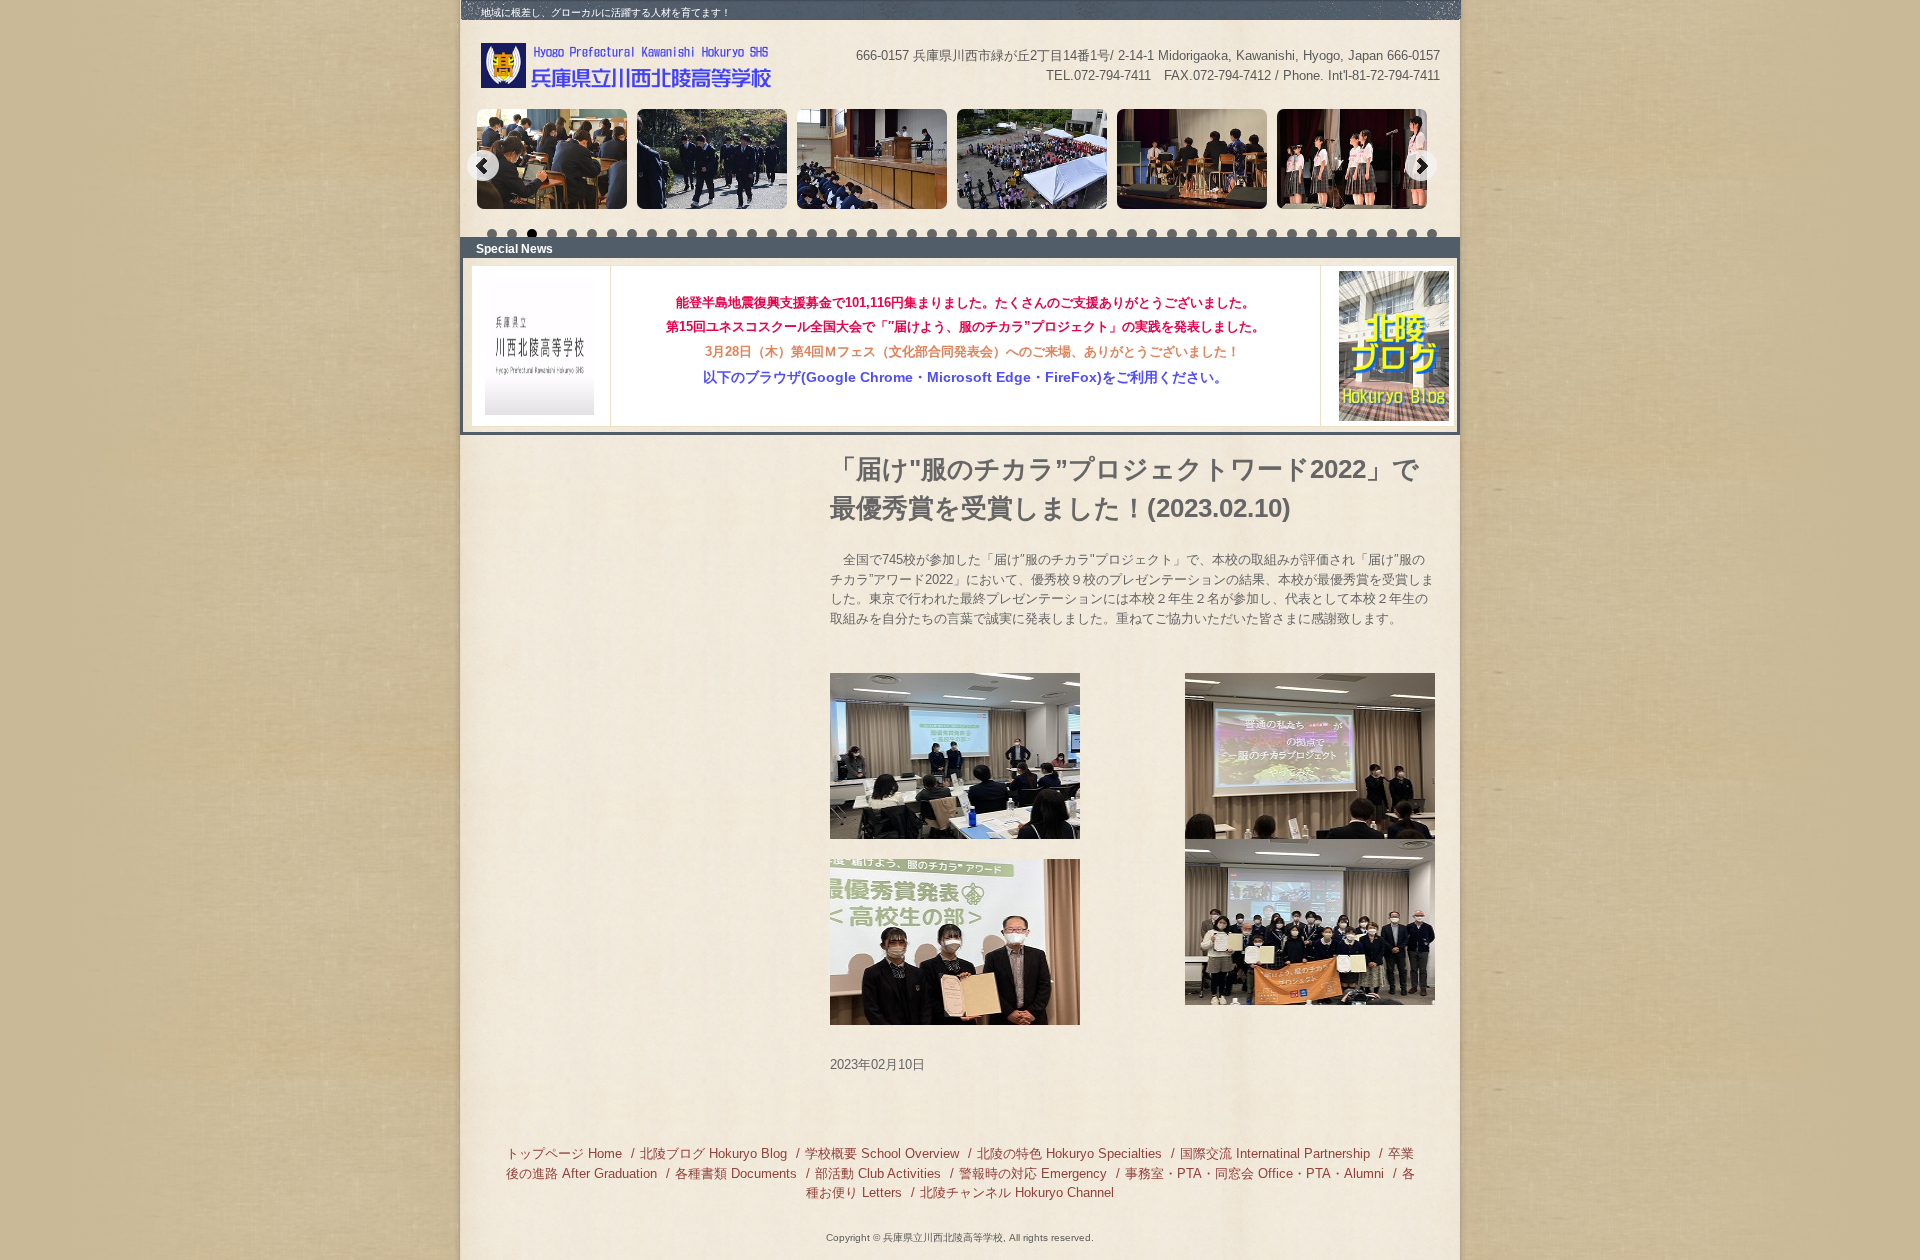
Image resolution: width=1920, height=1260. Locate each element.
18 (832, 234)
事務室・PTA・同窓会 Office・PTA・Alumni (1254, 1173)
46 (1392, 234)
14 (752, 234)
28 (1032, 234)
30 (1072, 234)
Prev (483, 166)
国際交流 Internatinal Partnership (1275, 1153)
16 (792, 234)
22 (912, 234)
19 (852, 234)
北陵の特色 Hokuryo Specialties (1069, 1153)
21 (892, 234)
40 (1272, 234)
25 (972, 234)
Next (1421, 166)
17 (812, 234)
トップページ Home (564, 1153)
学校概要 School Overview (882, 1153)
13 (732, 234)
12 (712, 234)
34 (1152, 234)
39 (1252, 234)
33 (1132, 234)
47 (1412, 234)
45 (1372, 234)
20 (872, 234)
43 (1332, 234)
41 (1292, 234)
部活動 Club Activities (878, 1173)
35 (1172, 234)
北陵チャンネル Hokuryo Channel (1017, 1192)
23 (932, 234)
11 (692, 234)
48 (1432, 234)
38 (1232, 234)
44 (1352, 234)
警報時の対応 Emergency (1033, 1173)
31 (1092, 234)
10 (672, 234)
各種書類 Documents (736, 1173)
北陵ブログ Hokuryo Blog (713, 1153)
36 (1192, 234)
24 (952, 234)
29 (1052, 234)
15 (772, 234)
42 (1312, 234)
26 (992, 234)
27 (1012, 234)
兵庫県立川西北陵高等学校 (628, 65)
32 (1112, 234)
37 (1212, 234)
